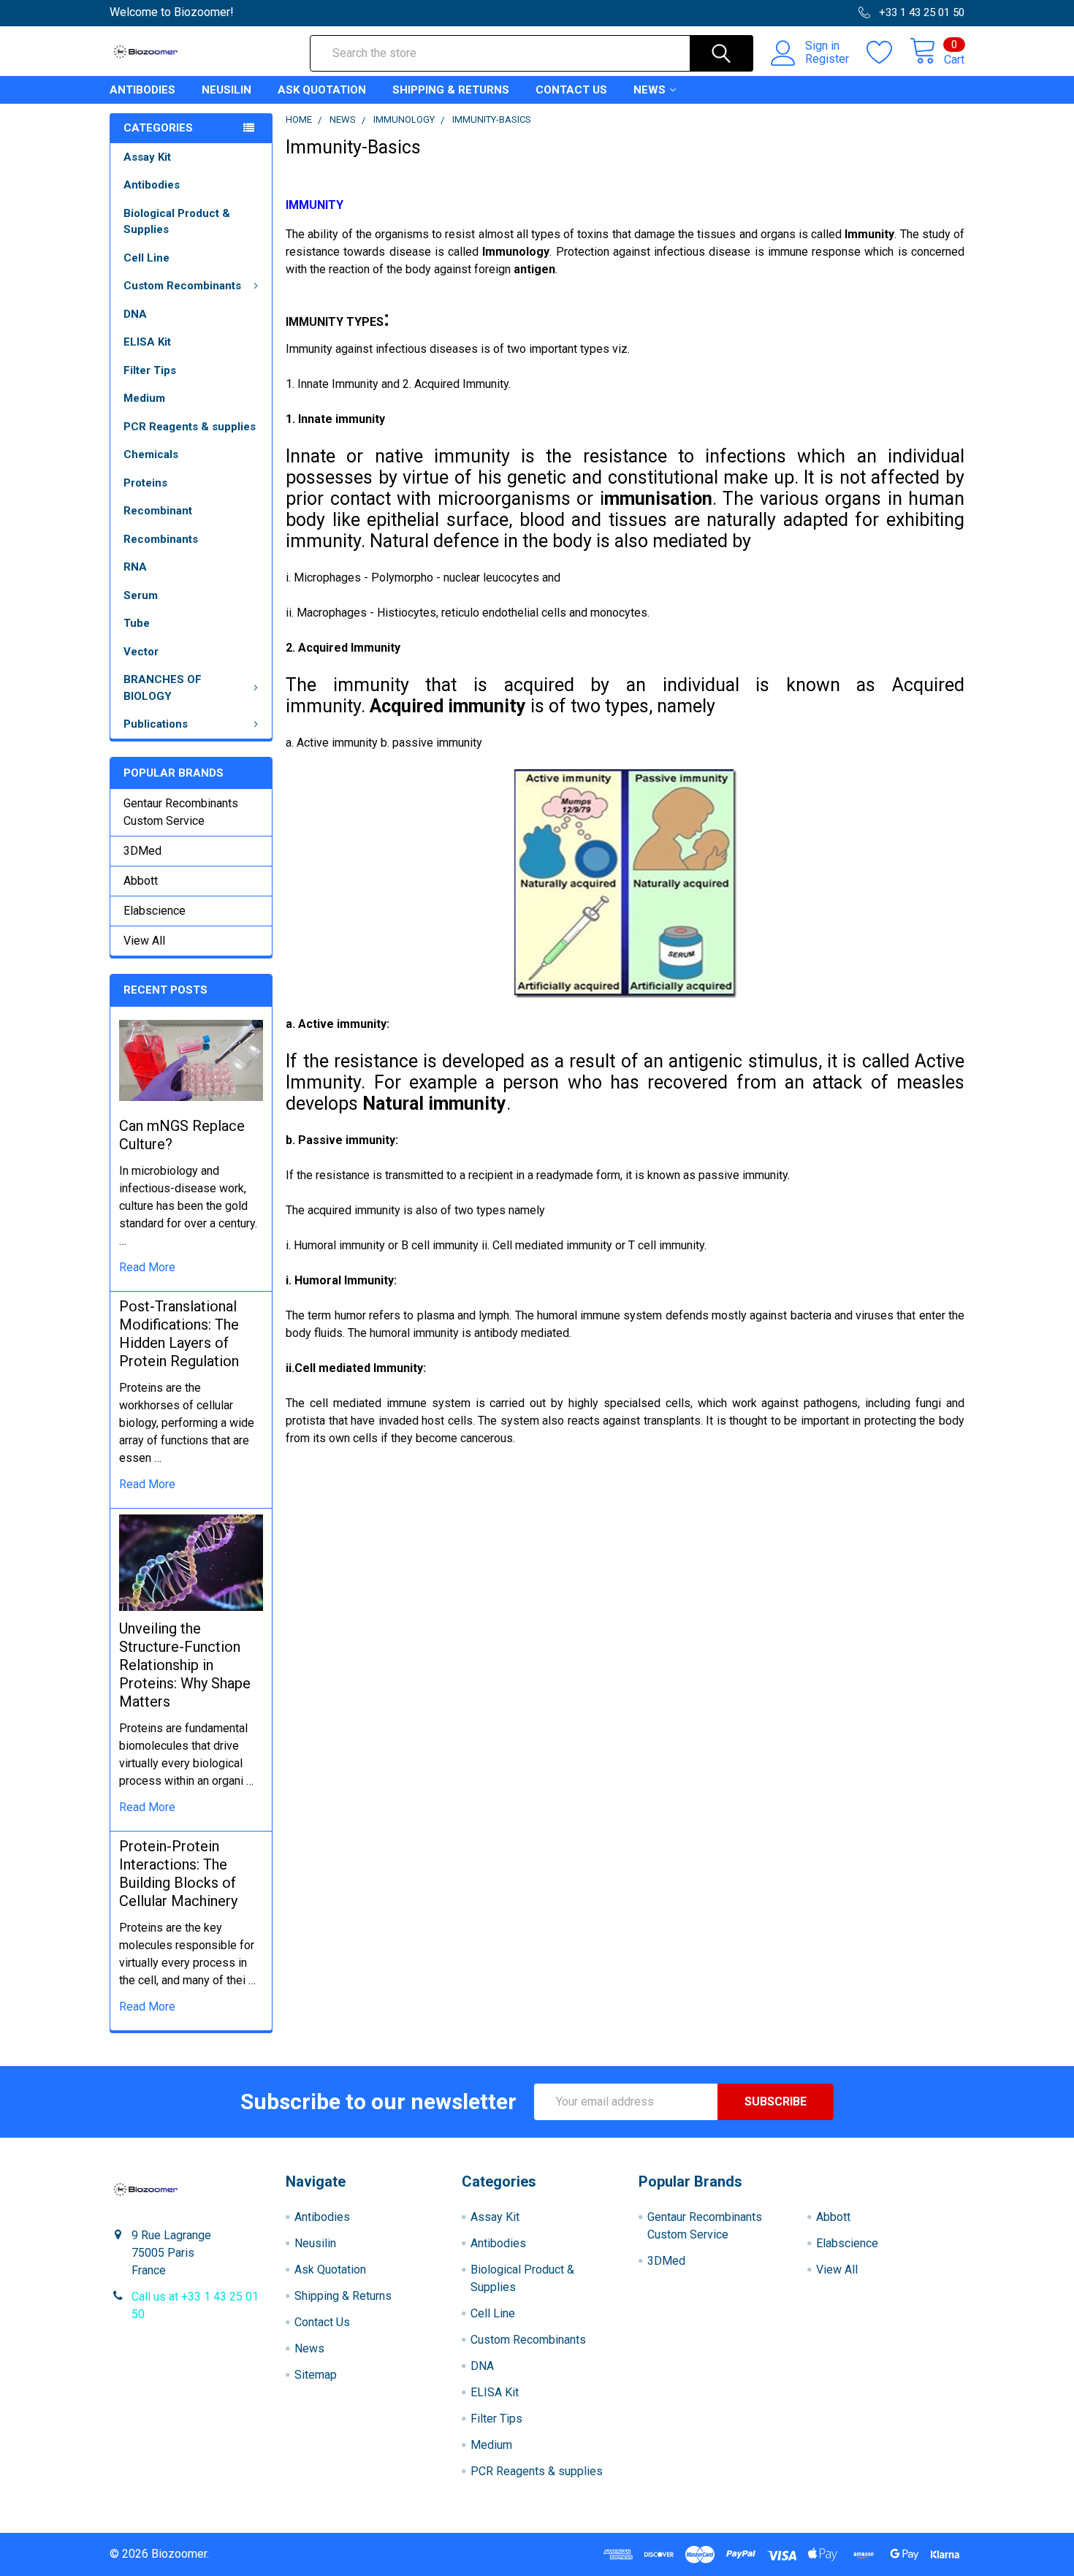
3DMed (142, 851)
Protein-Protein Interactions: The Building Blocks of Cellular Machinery (178, 1874)
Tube (137, 623)
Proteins (145, 483)
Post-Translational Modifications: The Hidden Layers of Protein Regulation (179, 1334)
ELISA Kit (147, 342)
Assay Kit (147, 157)
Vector (141, 652)
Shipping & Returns (451, 90)
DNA (135, 314)
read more (147, 1267)
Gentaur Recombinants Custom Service (181, 812)
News (650, 90)
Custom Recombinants (182, 286)
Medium (144, 398)
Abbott (141, 881)
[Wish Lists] (888, 53)
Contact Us (571, 90)
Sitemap (316, 2375)
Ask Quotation (322, 90)
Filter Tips (150, 370)
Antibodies (142, 90)
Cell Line (146, 258)
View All (144, 941)
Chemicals (151, 454)
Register (827, 59)
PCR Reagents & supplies (190, 427)
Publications (156, 724)
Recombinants (161, 539)
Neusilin (226, 90)
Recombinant (158, 511)
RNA (135, 567)
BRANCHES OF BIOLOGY (163, 688)
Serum (141, 595)
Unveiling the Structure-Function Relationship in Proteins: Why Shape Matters (185, 1665)
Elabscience (155, 911)
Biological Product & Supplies (177, 222)
